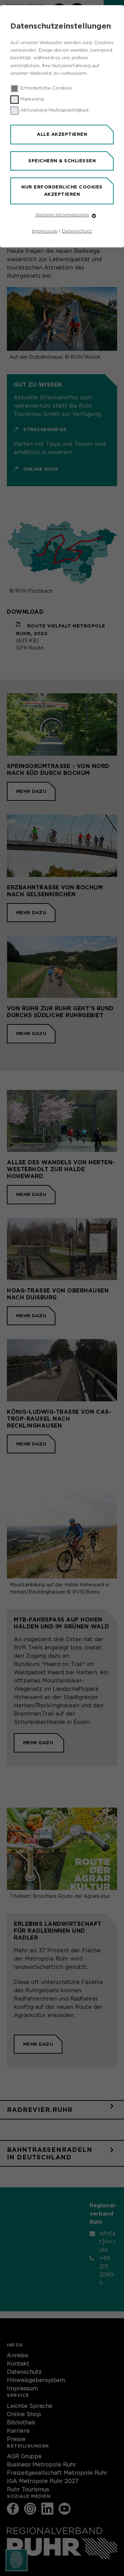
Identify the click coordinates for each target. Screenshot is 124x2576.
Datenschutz (77, 231)
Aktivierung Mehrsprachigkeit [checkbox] (55, 110)
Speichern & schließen (62, 161)
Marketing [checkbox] (32, 99)
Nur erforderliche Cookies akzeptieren (62, 191)
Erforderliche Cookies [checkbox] (46, 88)
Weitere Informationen (62, 215)
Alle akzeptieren (62, 134)
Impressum (45, 231)
